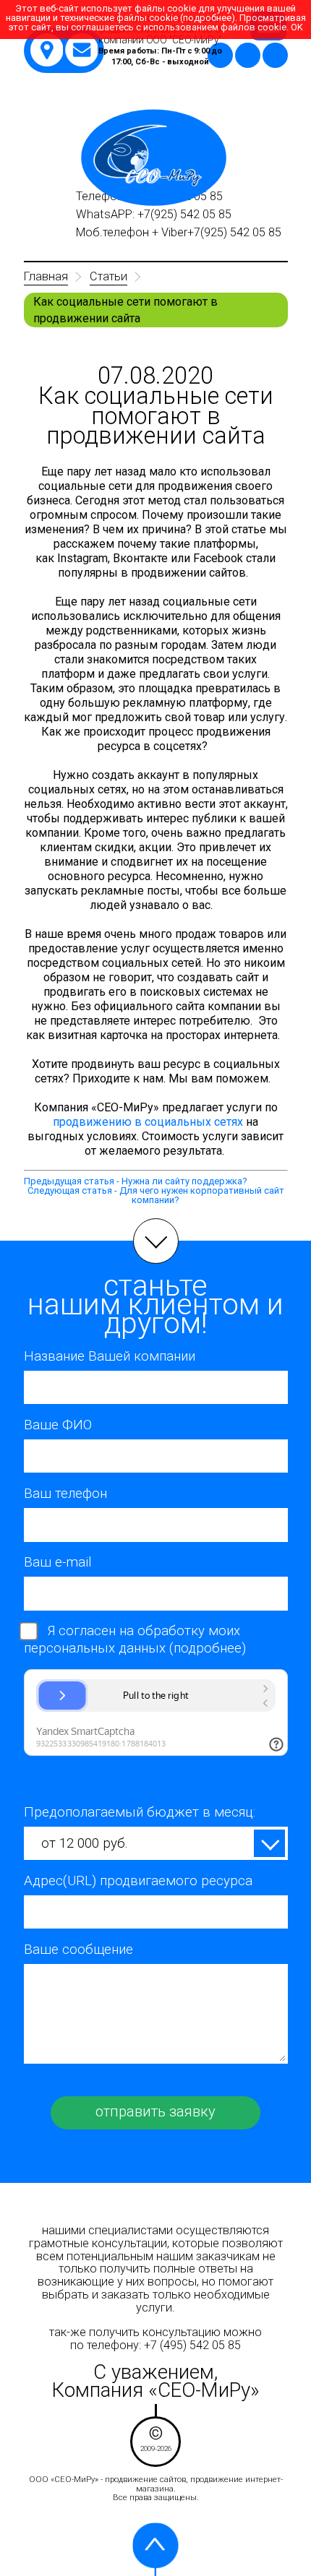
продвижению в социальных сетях (148, 1122)
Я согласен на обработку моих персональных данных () (135, 1640)
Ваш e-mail (58, 1562)
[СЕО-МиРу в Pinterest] (275, 55)
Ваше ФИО (58, 1425)
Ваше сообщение (78, 1950)
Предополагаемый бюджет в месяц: (140, 1812)
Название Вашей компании (110, 1356)
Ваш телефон (65, 1494)
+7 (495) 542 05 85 (192, 2345)
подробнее (208, 1648)
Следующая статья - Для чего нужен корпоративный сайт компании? (156, 1195)
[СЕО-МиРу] (154, 158)
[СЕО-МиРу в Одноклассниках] (248, 55)
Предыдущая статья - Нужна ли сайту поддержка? (136, 1181)
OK (297, 27)
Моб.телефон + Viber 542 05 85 (180, 233)
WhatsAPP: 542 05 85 (155, 215)
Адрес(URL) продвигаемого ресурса (138, 1881)
